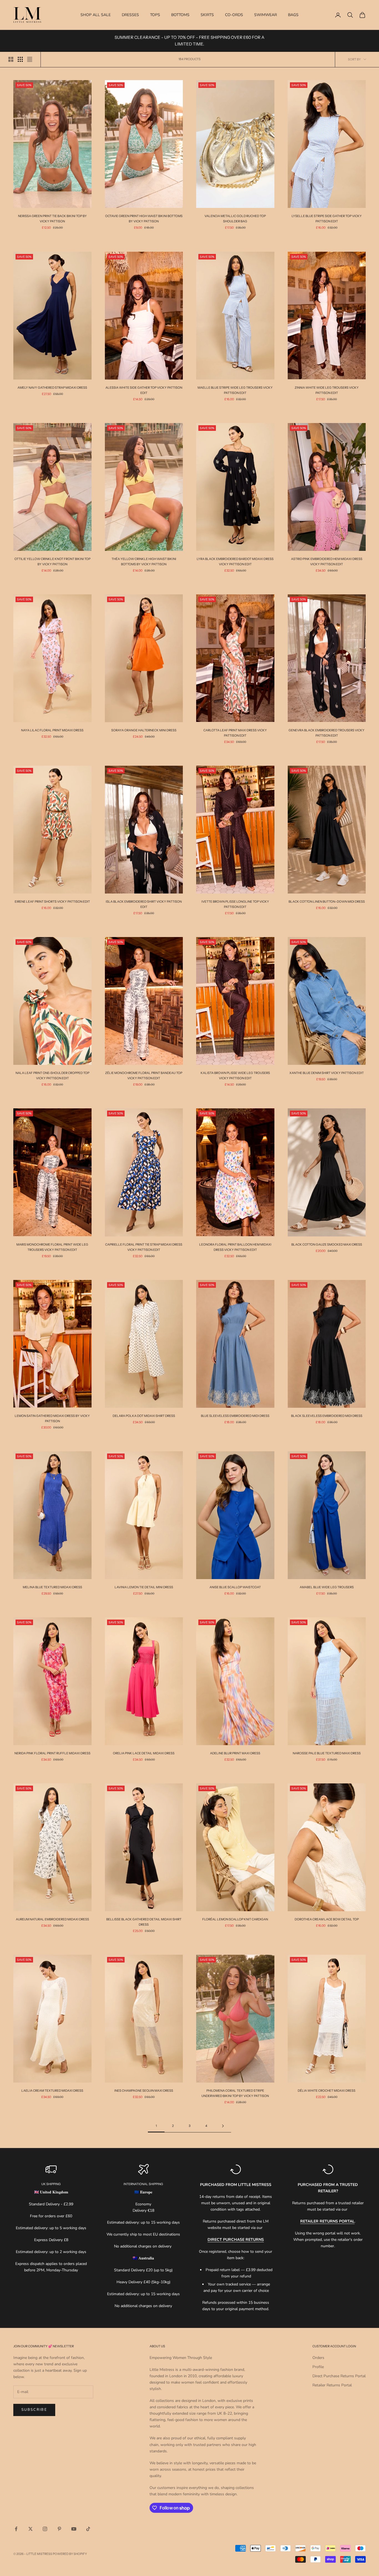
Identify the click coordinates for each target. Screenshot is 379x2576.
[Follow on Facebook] (16, 2529)
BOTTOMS (180, 15)
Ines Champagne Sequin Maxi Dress (144, 2091)
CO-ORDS (234, 15)
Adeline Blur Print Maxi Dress (235, 1753)
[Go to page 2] (223, 2126)
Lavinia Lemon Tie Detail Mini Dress (144, 1587)
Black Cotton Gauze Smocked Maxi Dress (327, 1244)
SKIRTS (207, 15)
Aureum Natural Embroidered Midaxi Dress (52, 1919)
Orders (318, 2358)
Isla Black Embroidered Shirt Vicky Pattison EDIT (144, 904)
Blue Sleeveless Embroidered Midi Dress (235, 1416)
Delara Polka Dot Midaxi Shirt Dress (144, 1416)
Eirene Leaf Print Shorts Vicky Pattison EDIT (52, 902)
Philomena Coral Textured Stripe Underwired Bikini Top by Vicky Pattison (235, 2093)
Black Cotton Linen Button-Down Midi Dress (327, 902)
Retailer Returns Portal (332, 2385)
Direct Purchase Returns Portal (339, 2376)
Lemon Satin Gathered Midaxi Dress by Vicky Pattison (52, 1418)
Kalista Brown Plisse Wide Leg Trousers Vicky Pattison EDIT (235, 1076)
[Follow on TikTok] (88, 2529)
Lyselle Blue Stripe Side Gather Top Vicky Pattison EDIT (327, 219)
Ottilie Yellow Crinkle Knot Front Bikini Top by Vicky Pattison (52, 562)
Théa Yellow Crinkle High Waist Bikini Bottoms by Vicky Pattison (144, 562)
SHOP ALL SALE (96, 15)
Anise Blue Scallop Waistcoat (235, 1587)
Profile (318, 2367)
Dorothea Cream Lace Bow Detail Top (327, 1919)
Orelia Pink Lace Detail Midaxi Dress (144, 1753)
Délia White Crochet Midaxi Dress (327, 2091)
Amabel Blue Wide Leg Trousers (327, 1587)
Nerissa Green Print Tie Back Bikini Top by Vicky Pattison (52, 219)
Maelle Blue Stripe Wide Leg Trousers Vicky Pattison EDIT (235, 390)
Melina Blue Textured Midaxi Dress (52, 1587)
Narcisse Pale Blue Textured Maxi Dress (327, 1753)
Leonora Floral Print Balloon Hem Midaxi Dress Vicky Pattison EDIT (235, 1247)
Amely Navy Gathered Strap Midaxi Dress (52, 388)
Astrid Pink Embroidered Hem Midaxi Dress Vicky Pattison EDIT (327, 562)
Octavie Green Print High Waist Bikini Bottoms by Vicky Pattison (144, 219)
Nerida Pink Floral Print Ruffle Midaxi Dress (52, 1753)
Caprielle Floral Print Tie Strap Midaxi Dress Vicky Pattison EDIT (144, 1247)
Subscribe (34, 2410)
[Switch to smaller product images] (20, 59)
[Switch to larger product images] (11, 59)
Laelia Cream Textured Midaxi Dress (52, 2091)
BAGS (293, 15)
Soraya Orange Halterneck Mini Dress (144, 730)
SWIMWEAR (266, 15)
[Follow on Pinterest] (59, 2529)
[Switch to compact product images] (30, 59)
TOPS (155, 15)
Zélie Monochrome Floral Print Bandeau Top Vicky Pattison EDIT (144, 1076)
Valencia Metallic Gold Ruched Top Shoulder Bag (235, 219)
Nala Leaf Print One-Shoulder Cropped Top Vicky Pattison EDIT (52, 1076)
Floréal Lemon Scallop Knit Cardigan (235, 1919)
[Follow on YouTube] (74, 2529)
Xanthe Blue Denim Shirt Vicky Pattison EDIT (327, 1073)
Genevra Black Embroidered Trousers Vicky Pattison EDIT (327, 733)
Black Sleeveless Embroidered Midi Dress (327, 1416)
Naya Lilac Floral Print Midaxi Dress (52, 730)
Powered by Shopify (70, 2554)
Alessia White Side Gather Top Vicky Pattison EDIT (144, 390)
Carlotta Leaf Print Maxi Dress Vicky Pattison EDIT (235, 733)
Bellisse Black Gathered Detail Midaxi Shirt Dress (144, 1922)
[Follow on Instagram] (45, 2529)
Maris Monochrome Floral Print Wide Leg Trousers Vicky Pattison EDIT (52, 1247)
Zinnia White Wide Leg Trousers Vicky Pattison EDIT (327, 390)
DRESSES (130, 15)
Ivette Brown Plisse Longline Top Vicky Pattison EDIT (235, 904)
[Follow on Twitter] (31, 2529)
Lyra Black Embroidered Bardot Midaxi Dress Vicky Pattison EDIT (235, 562)
